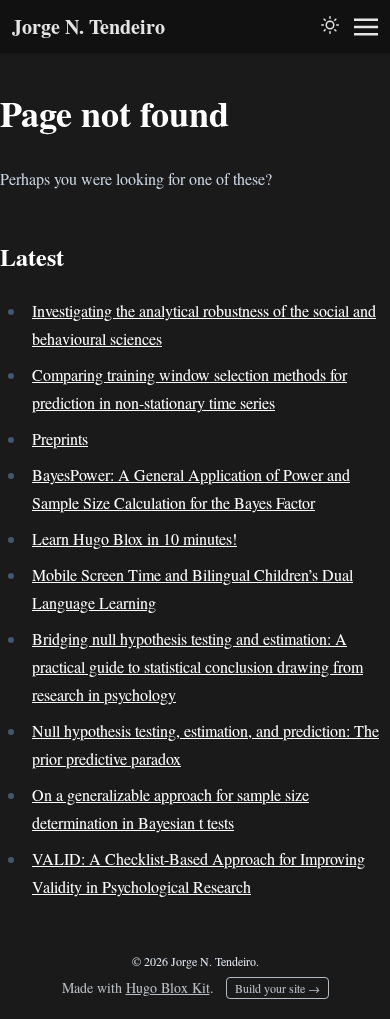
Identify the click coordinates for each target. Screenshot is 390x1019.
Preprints (60, 438)
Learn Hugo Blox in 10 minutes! (134, 538)
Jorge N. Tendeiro (88, 26)
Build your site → (277, 988)
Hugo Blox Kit (168, 987)
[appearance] (330, 25)
